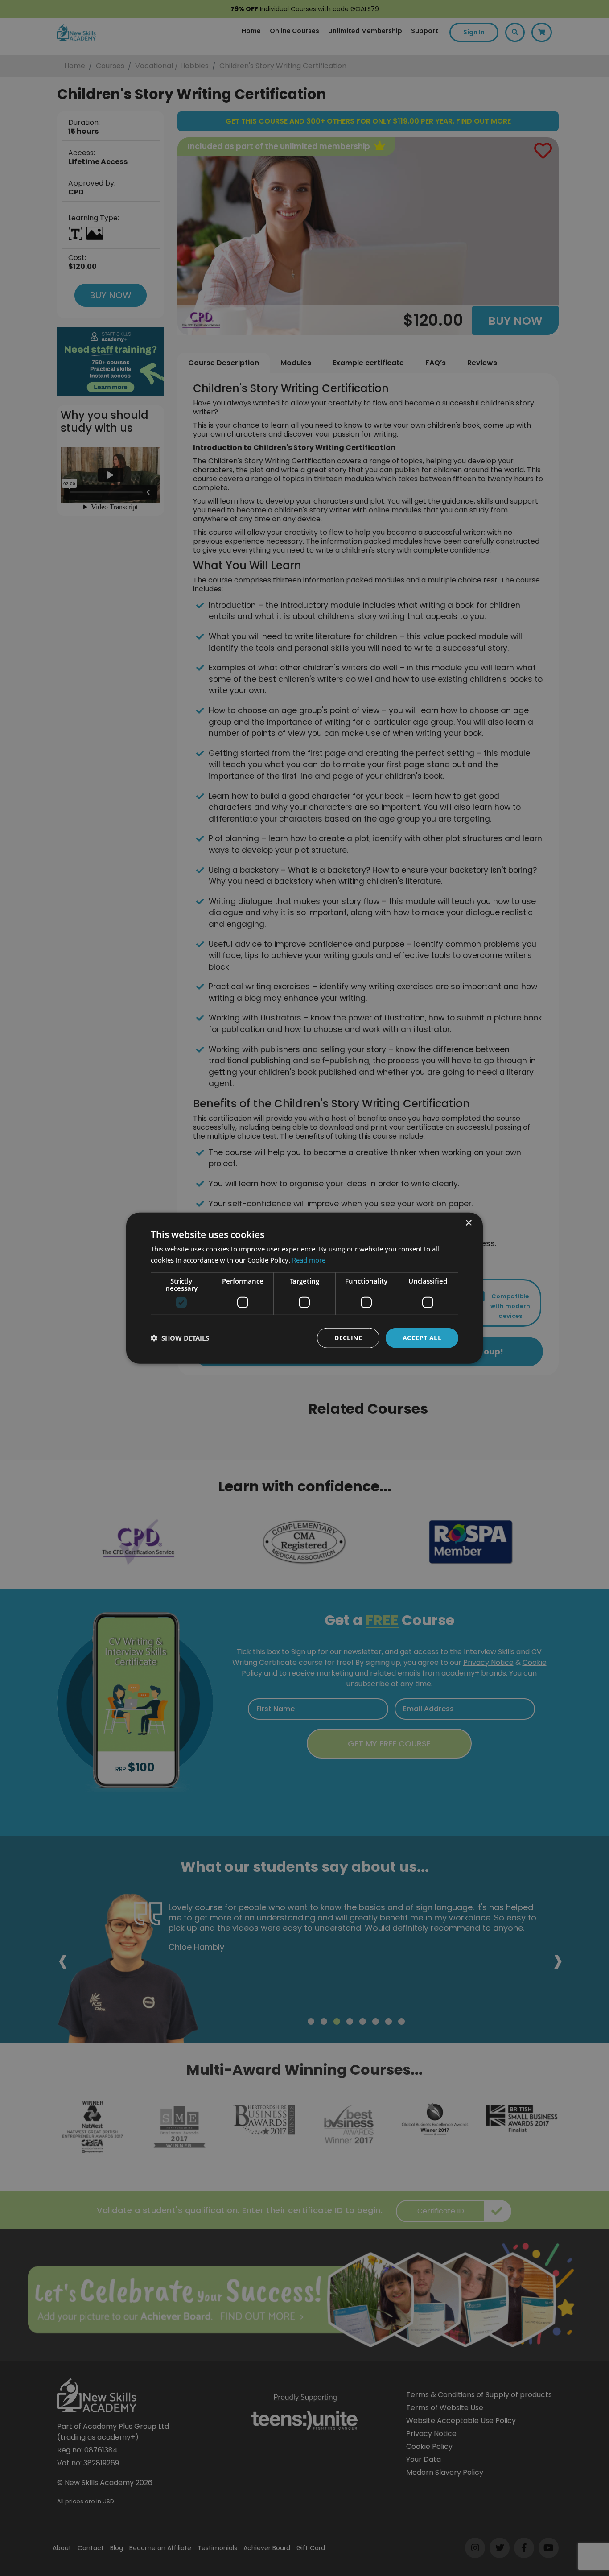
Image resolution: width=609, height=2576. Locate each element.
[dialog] (304, 1288)
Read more (309, 1260)
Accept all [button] (422, 1338)
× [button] (468, 1223)
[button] (180, 1338)
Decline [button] (348, 1338)
